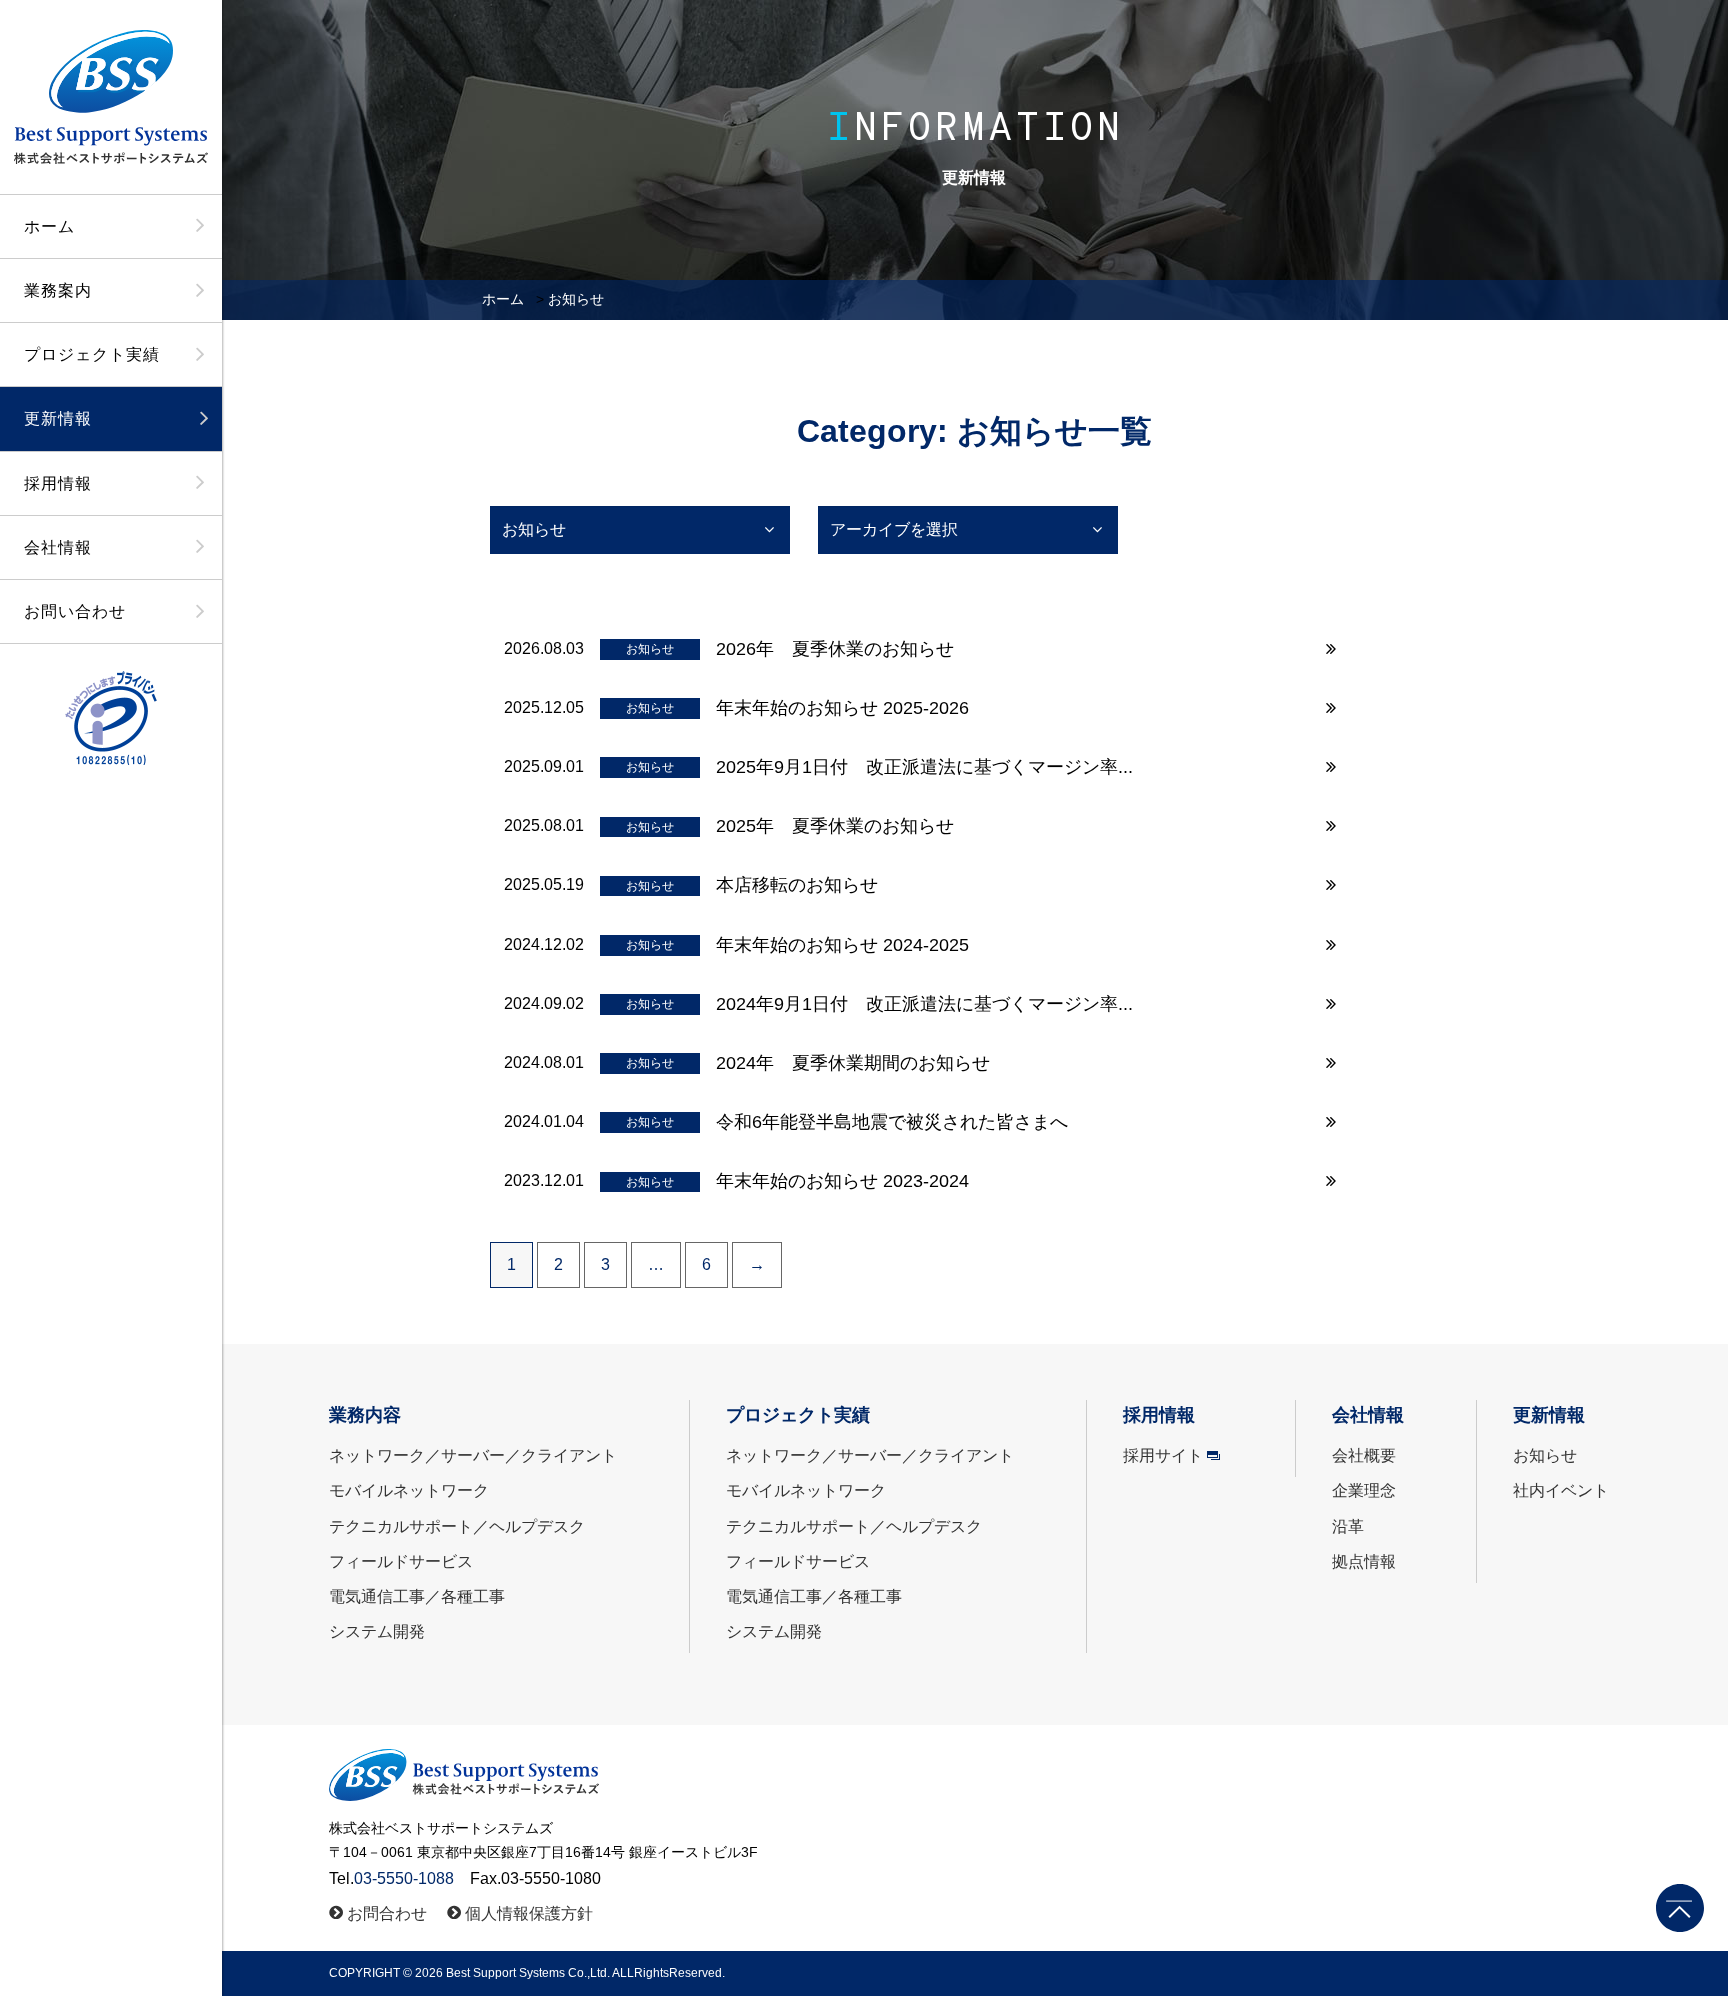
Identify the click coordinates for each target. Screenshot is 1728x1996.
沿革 (1348, 1526)
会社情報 (58, 547)
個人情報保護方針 (529, 1913)
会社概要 (1364, 1455)
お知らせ (1545, 1455)
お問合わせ (387, 1913)
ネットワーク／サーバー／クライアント (473, 1455)
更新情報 (58, 418)
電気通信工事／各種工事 (417, 1596)
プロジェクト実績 (92, 354)
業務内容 (365, 1415)
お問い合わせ (75, 611)
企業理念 (1364, 1490)
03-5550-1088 (404, 1878)
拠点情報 (1364, 1561)
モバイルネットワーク (409, 1490)
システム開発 (377, 1631)
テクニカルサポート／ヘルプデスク (457, 1526)
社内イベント (1561, 1490)
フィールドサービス (401, 1561)
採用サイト (1163, 1455)
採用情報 (58, 483)
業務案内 (58, 290)
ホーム (49, 226)
